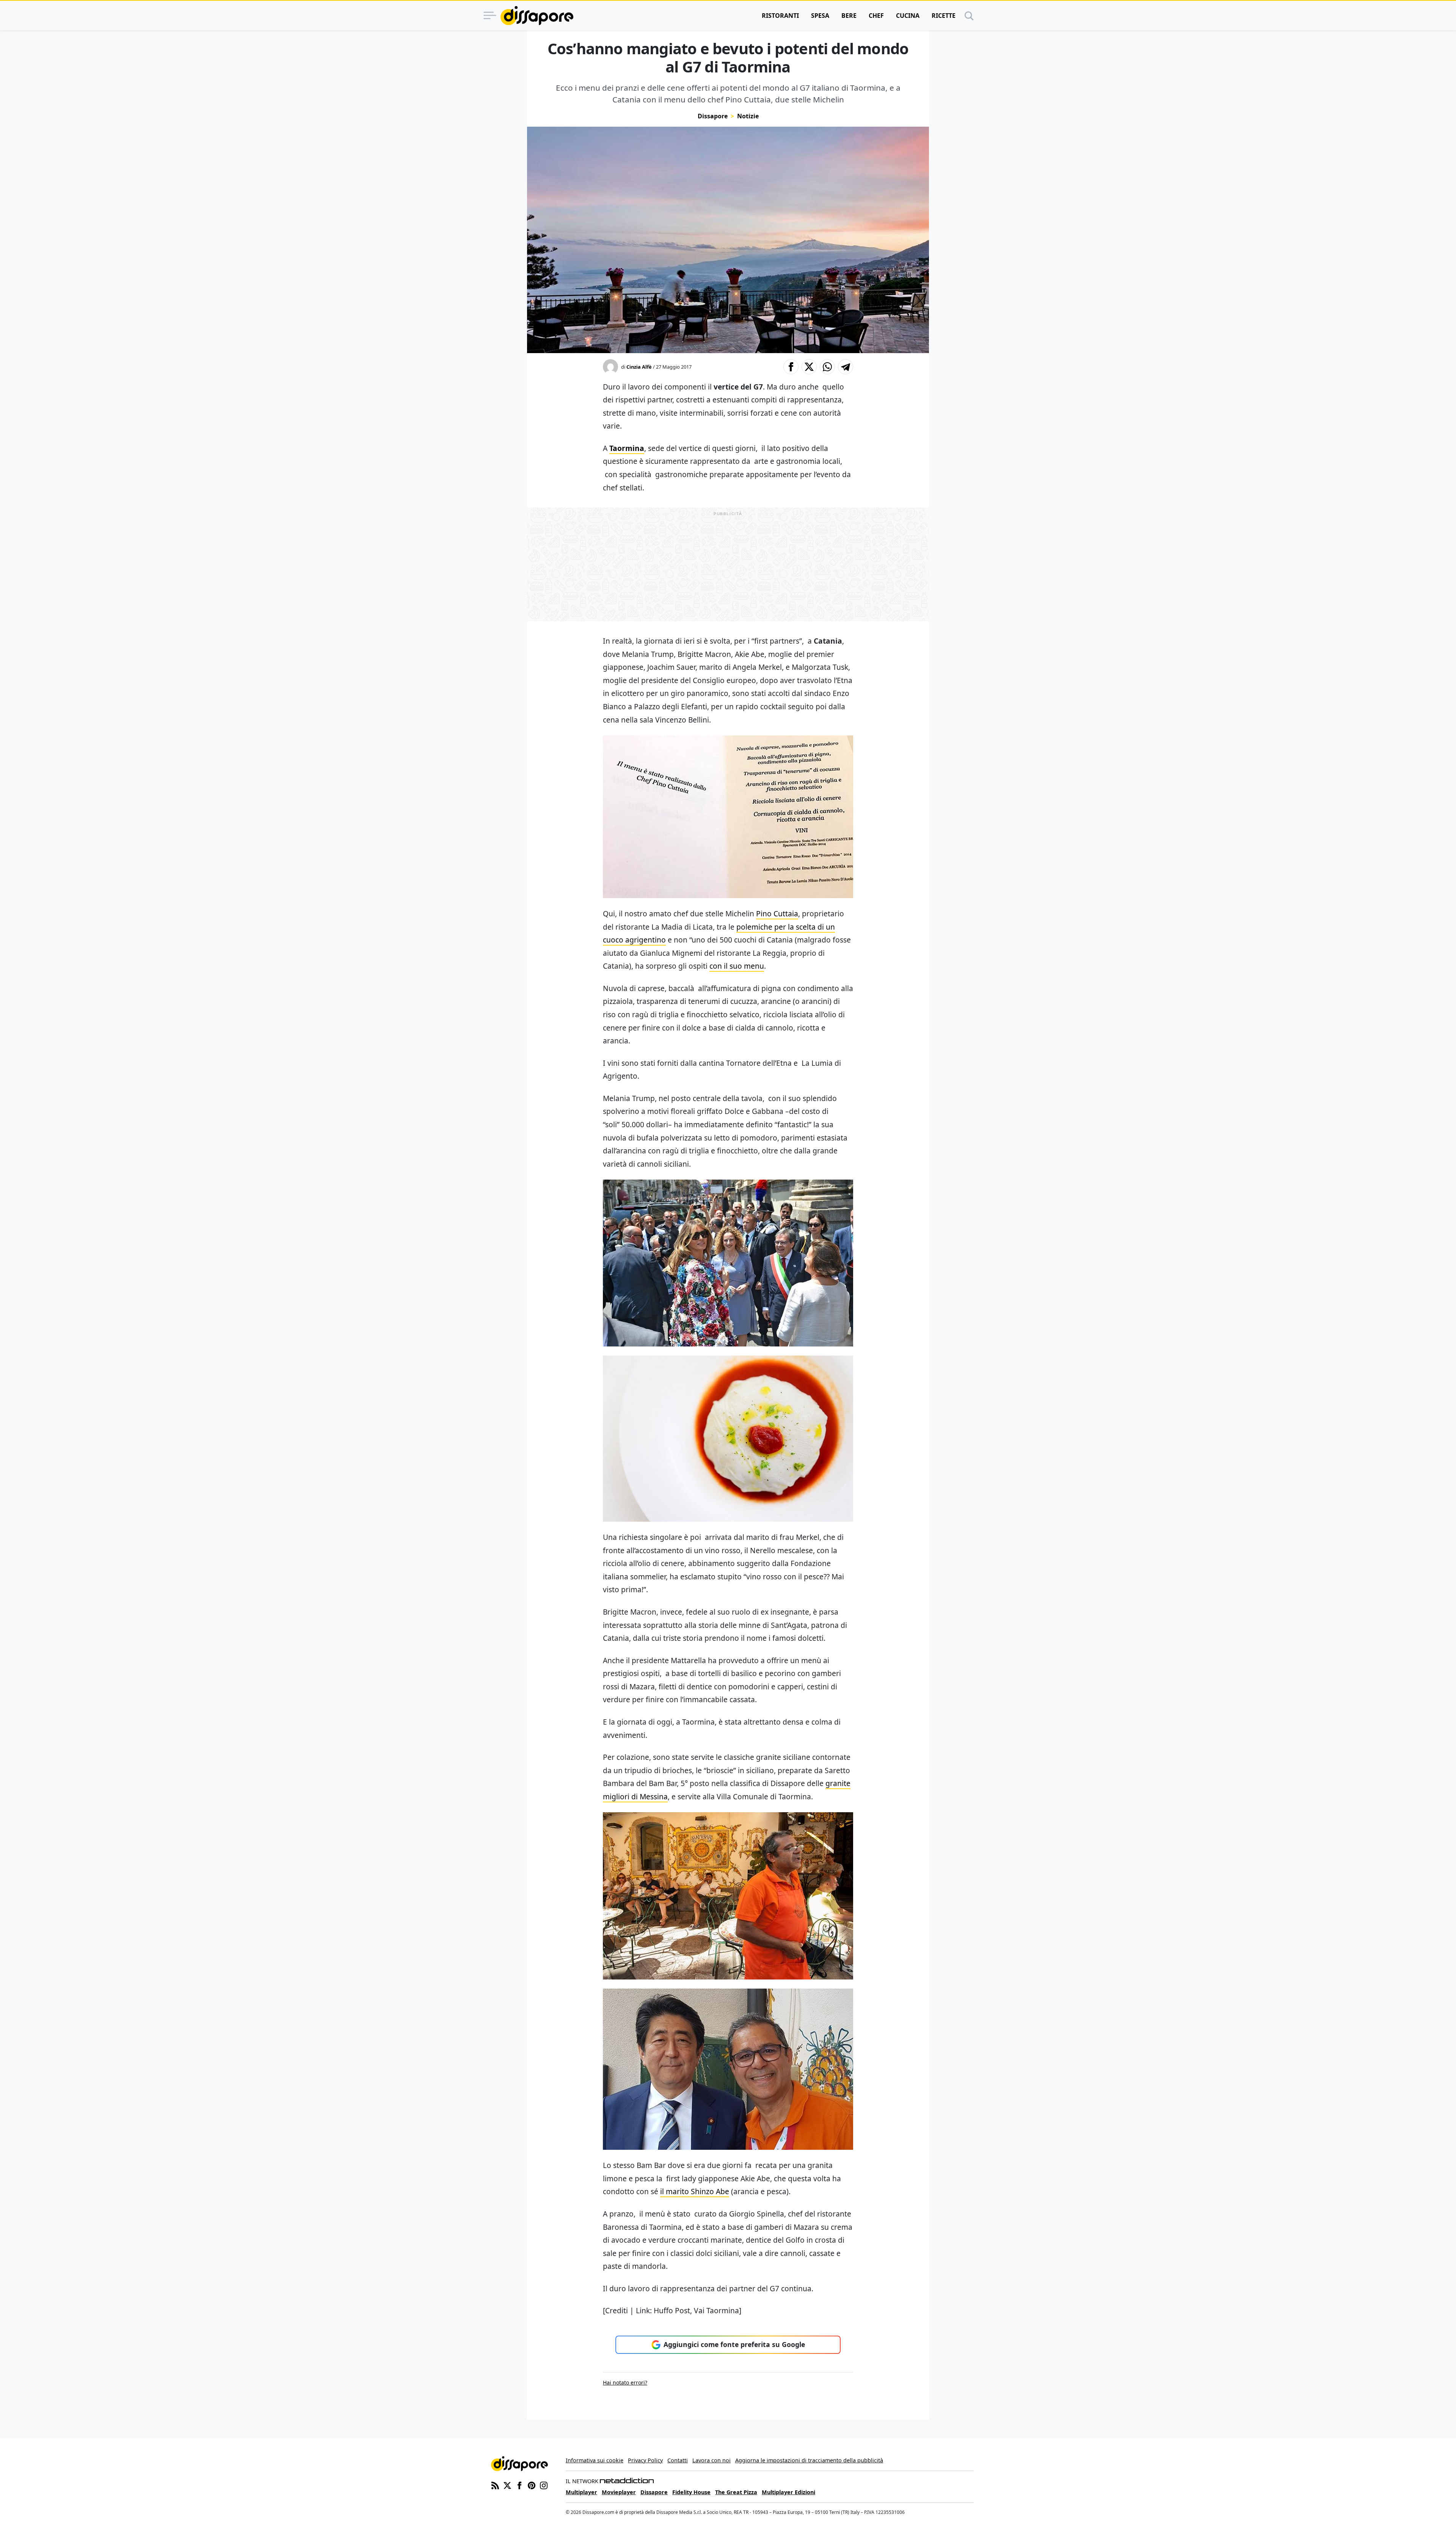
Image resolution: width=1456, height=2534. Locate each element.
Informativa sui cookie (595, 2460)
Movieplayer (619, 2492)
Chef (876, 16)
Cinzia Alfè (639, 367)
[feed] (495, 2485)
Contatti (678, 2460)
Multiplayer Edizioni (788, 2492)
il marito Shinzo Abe (695, 2191)
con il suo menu (737, 966)
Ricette (944, 16)
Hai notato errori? (625, 2382)
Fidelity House (691, 2492)
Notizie (748, 116)
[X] (507, 2485)
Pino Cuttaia (777, 914)
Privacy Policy (645, 2460)
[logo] (537, 16)
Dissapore (713, 116)
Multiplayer (581, 2492)
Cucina (908, 16)
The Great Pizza (736, 2492)
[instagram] (544, 2485)
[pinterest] (532, 2485)
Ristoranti (780, 16)
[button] (791, 367)
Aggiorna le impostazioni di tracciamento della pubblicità (809, 2460)
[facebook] (519, 2485)
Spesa (820, 16)
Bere (849, 16)
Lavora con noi (712, 2460)
